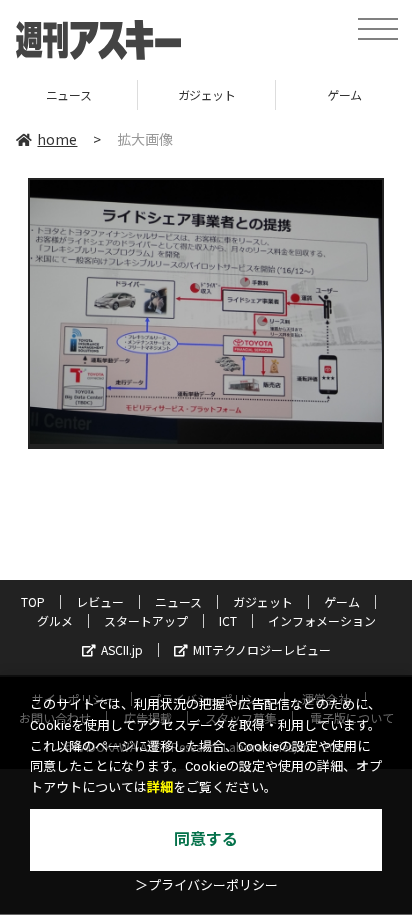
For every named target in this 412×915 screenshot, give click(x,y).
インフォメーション (322, 620)
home (57, 139)
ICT (228, 620)
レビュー (100, 601)
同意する (206, 839)
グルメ (55, 620)
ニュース (178, 601)
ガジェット (145, 94)
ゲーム (283, 94)
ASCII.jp (122, 649)
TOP (33, 601)
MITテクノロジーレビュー (262, 649)
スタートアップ (146, 620)
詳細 (160, 787)
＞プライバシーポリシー (206, 885)
